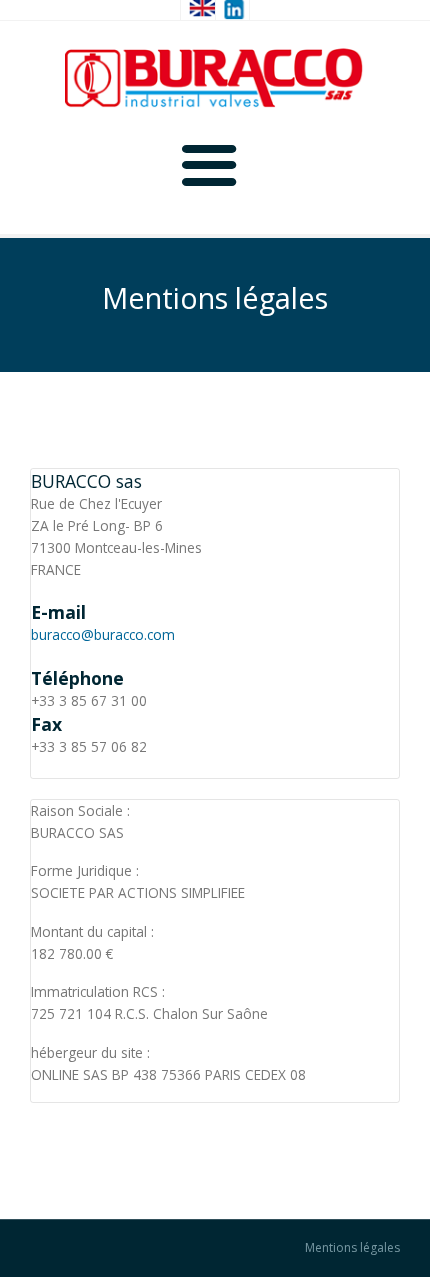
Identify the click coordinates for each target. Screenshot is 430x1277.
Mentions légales (352, 1248)
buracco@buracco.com (103, 634)
